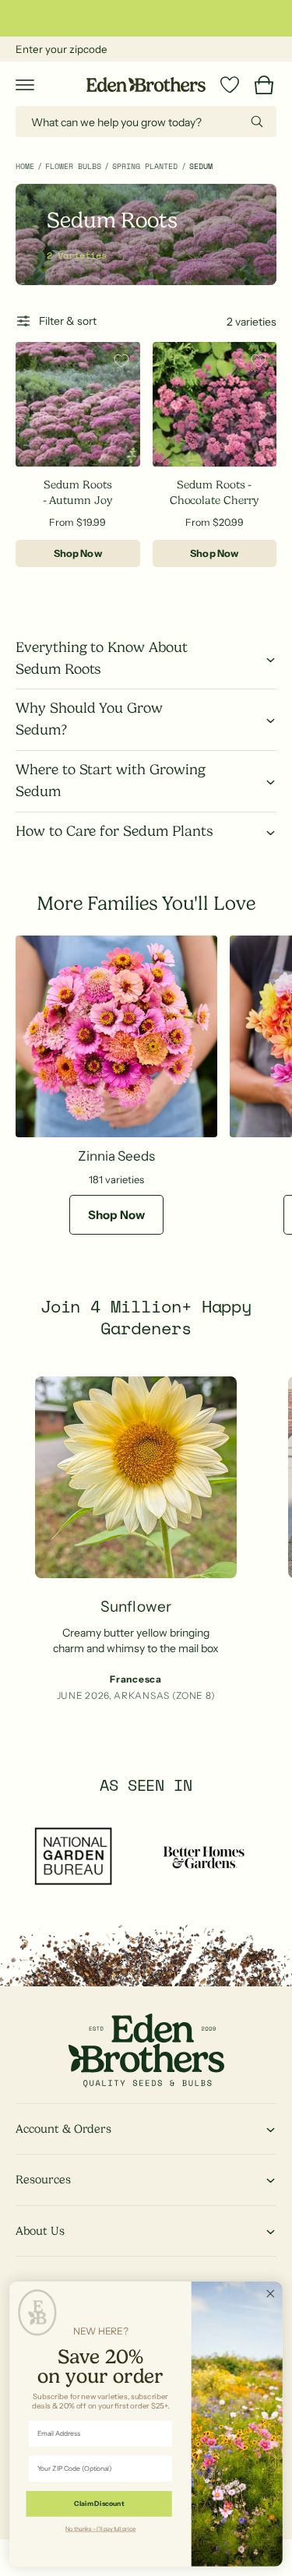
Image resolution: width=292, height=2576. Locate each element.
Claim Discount (99, 2504)
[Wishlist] (230, 85)
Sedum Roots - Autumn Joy (78, 492)
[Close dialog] (271, 2294)
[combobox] (146, 122)
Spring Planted (145, 166)
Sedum (201, 166)
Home (25, 166)
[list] (146, 1550)
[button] (25, 85)
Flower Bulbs (73, 166)
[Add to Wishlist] (121, 361)
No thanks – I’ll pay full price (100, 2528)
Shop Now (78, 553)
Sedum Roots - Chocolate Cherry (215, 492)
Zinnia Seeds (116, 1156)
